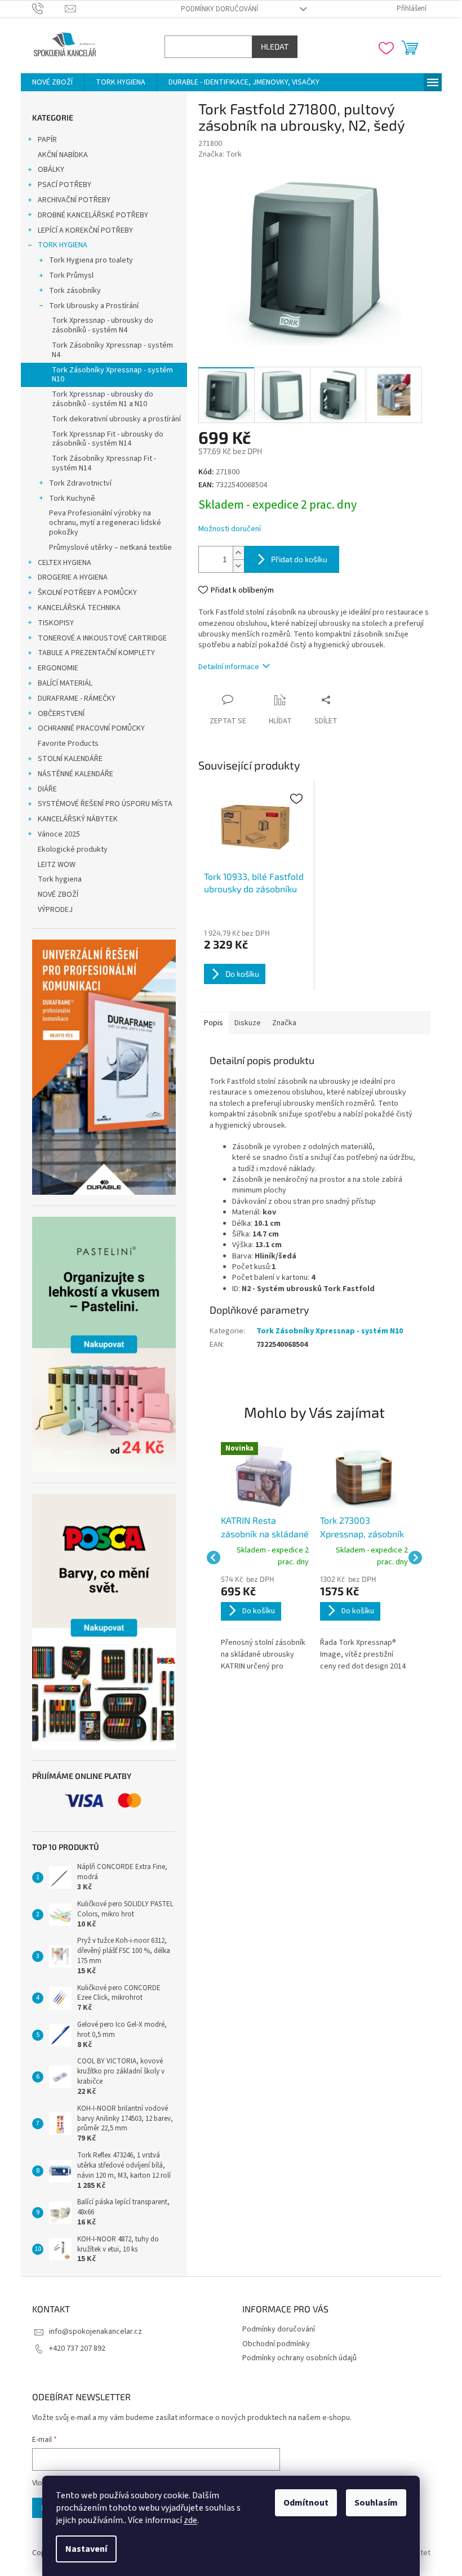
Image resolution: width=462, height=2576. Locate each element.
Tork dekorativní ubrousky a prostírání (112, 419)
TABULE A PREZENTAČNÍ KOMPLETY (92, 653)
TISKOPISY (51, 623)
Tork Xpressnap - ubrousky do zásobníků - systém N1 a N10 (98, 399)
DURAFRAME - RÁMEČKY (72, 698)
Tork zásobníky (70, 291)
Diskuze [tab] (243, 1023)
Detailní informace (224, 667)
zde (186, 2520)
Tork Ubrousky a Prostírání (89, 306)
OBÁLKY (46, 170)
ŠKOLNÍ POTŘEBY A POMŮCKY (83, 593)
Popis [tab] (209, 1023)
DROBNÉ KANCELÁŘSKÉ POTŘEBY (88, 215)
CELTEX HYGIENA (60, 563)
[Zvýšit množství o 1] (234, 553)
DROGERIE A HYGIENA (68, 577)
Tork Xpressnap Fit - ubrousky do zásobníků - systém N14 (103, 439)
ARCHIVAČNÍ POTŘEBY (70, 200)
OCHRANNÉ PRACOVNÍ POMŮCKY (87, 728)
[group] (260, 1558)
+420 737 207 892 (73, 2348)
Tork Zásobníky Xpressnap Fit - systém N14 (99, 463)
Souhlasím (372, 2503)
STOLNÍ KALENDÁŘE (66, 759)
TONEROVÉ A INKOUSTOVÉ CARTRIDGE (98, 638)
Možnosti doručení (225, 529)
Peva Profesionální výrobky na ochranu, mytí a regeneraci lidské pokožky (101, 523)
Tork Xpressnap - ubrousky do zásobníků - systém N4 (98, 325)
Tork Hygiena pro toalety (86, 260)
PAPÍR (43, 140)
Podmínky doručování (216, 9)
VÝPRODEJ (51, 910)
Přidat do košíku (295, 559)
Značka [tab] (280, 1023)
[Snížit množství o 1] (234, 566)
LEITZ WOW (52, 865)
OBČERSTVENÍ (57, 714)
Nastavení (82, 2549)
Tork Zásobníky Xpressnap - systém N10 (108, 375)
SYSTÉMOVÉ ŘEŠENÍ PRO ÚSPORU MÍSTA (101, 804)
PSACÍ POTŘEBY (60, 185)
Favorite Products (64, 744)
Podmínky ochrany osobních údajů (296, 2358)
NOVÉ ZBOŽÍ (54, 895)
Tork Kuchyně (68, 499)
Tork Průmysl (67, 275)
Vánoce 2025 (54, 834)
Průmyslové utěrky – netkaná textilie (106, 548)
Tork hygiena (55, 879)
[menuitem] (48, 82)
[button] (260, 1623)
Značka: (216, 154)
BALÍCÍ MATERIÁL (61, 683)
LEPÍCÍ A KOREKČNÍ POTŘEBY (81, 230)
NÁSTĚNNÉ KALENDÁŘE (71, 774)
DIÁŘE (43, 789)
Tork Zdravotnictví (76, 483)
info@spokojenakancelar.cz (91, 2332)
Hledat (270, 46)
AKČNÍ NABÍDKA (58, 155)
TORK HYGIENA (58, 245)
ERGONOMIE (54, 668)
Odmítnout (302, 2503)
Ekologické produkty (68, 849)
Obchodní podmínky (272, 2344)
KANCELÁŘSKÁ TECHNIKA (75, 608)
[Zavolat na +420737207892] (44, 8)
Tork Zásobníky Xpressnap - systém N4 (108, 350)
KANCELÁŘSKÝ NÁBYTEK (73, 819)
